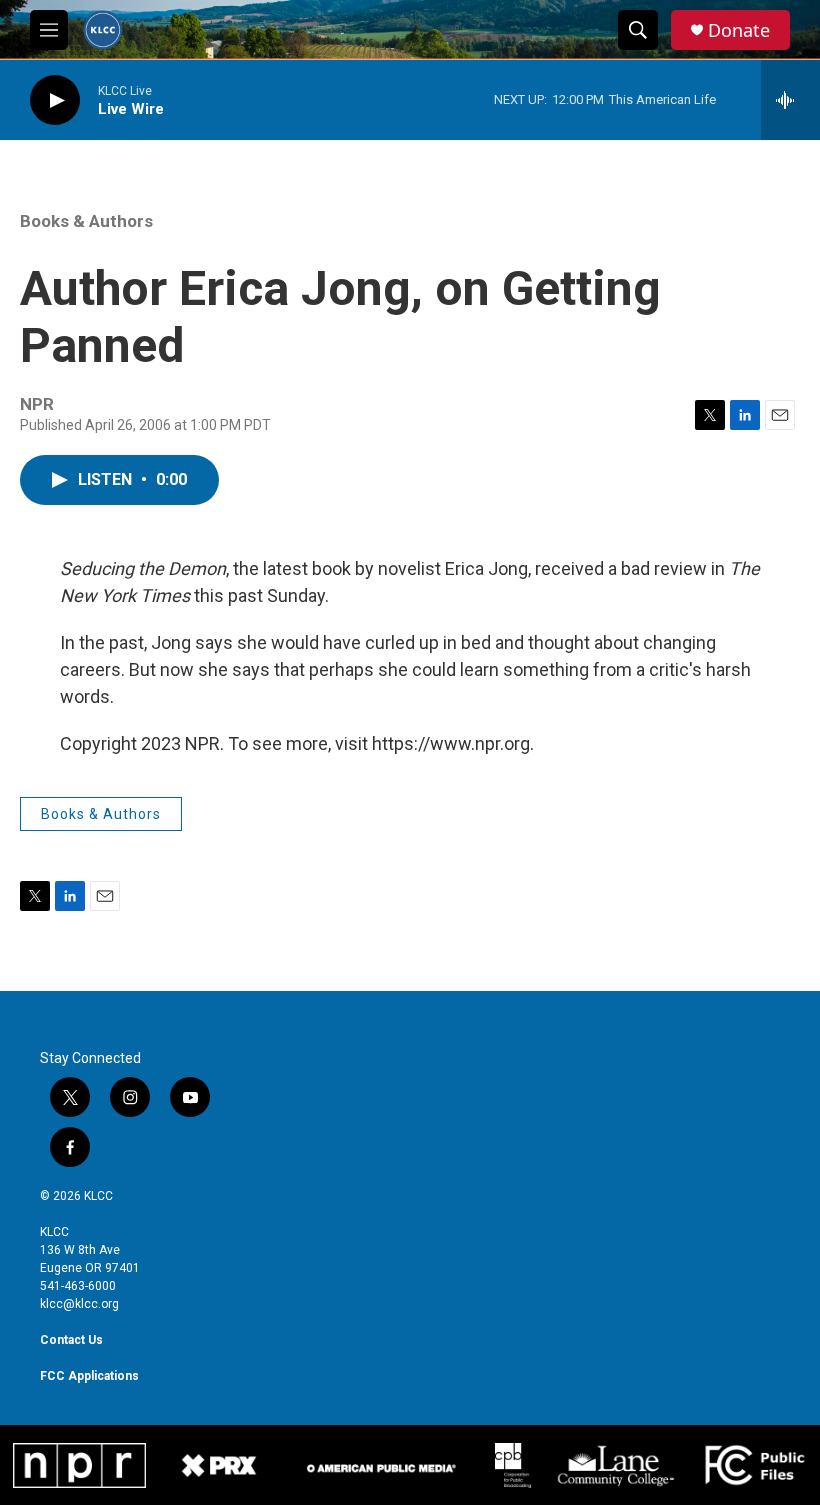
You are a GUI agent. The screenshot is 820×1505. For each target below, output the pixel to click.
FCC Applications (89, 1376)
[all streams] (790, 100)
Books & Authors (86, 221)
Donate (739, 30)
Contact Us (71, 1340)
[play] (55, 100)
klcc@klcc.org (79, 1304)
